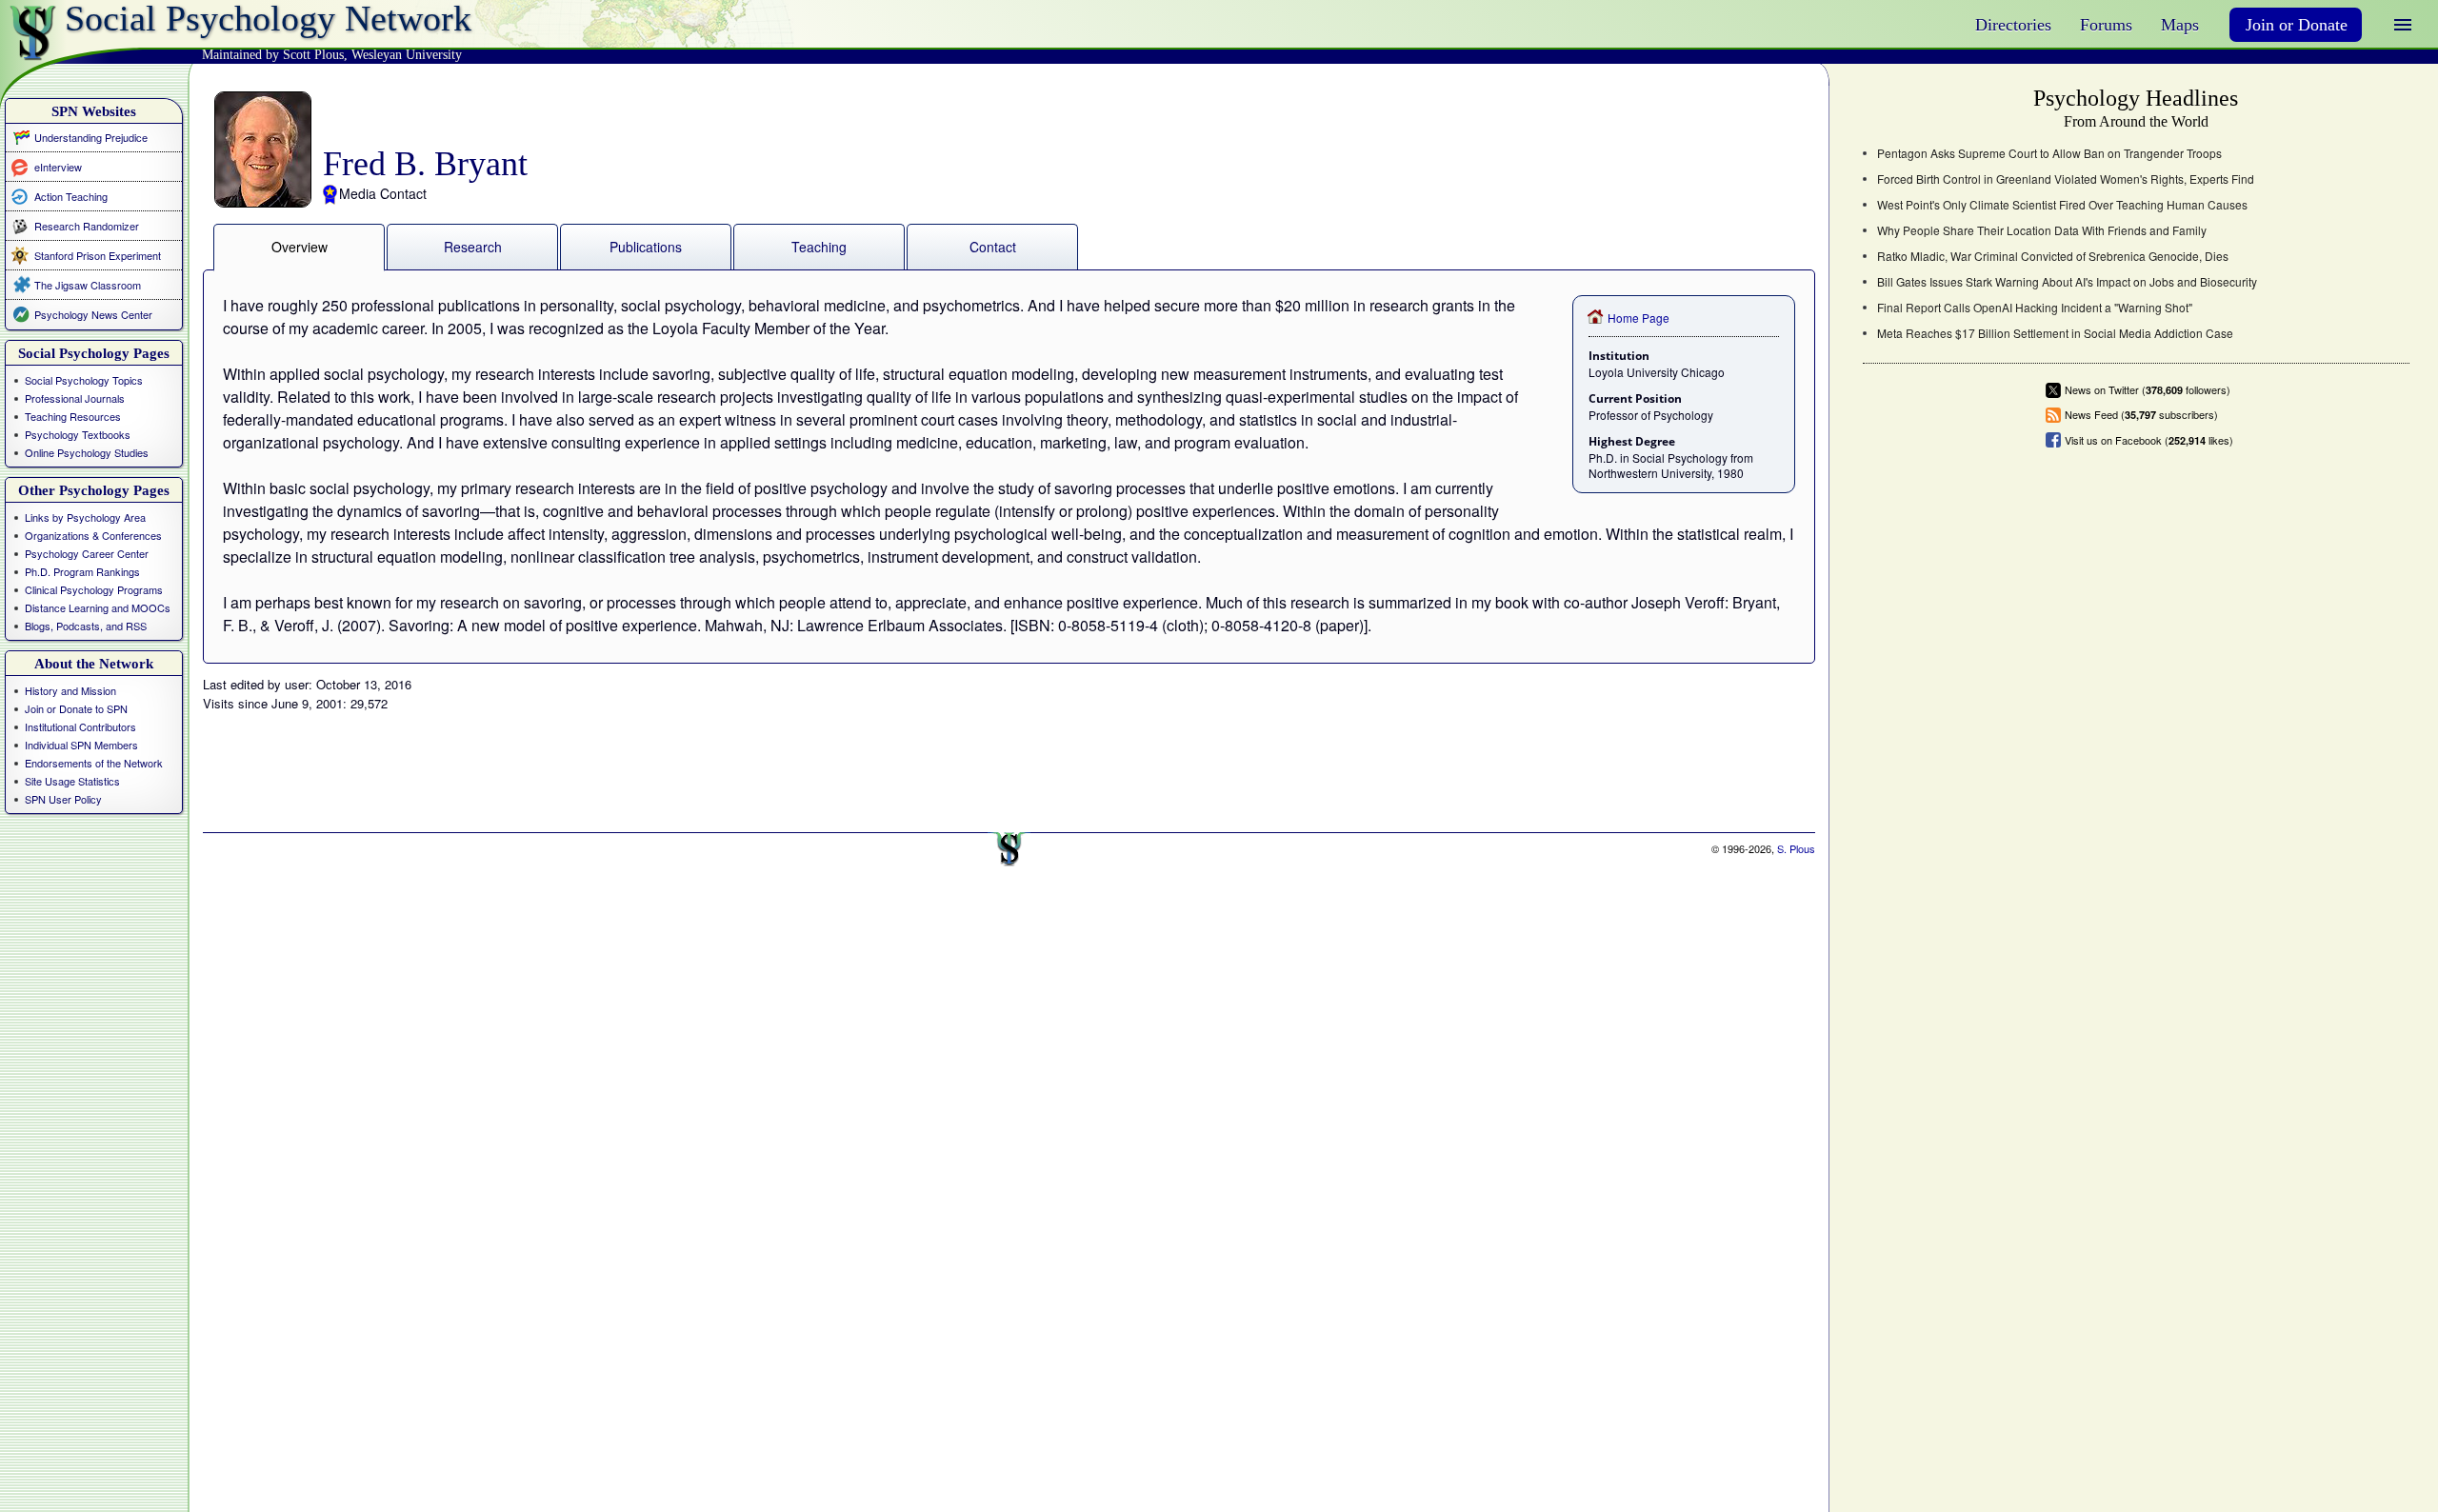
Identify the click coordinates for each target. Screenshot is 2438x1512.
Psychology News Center (93, 314)
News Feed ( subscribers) (2141, 415)
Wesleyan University (407, 55)
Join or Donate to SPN (76, 708)
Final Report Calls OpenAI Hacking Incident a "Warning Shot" (2035, 308)
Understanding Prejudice (91, 137)
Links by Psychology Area (85, 517)
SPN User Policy (63, 799)
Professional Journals (75, 398)
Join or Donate (2297, 25)
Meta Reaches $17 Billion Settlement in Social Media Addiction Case (2055, 333)
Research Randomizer (87, 226)
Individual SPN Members (81, 745)
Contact (993, 247)
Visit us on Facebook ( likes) (2149, 440)
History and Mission (70, 690)
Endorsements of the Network (94, 763)
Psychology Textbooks (78, 434)
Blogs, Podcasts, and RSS (86, 626)
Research (473, 247)
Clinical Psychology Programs (94, 589)
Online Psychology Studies (87, 452)
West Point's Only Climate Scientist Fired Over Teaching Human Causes (2062, 205)
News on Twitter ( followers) (2148, 390)
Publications (646, 247)
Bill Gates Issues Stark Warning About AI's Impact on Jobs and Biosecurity (2067, 282)
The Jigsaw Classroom (88, 285)
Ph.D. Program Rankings (82, 571)
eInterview (58, 166)
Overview (300, 247)
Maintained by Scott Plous (273, 55)
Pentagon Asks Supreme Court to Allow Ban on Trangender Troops (2049, 153)
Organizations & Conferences (93, 535)
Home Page (1639, 318)
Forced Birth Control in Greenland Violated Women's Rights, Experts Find (2066, 179)
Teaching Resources (73, 416)
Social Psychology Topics (84, 380)
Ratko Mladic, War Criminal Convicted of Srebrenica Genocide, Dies (2053, 256)
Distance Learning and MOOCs (98, 607)
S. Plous (1796, 848)
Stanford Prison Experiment (98, 255)
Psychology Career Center (87, 553)
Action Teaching (71, 196)
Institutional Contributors (80, 726)
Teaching (819, 247)
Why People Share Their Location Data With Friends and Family (2042, 230)
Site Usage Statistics (72, 781)
